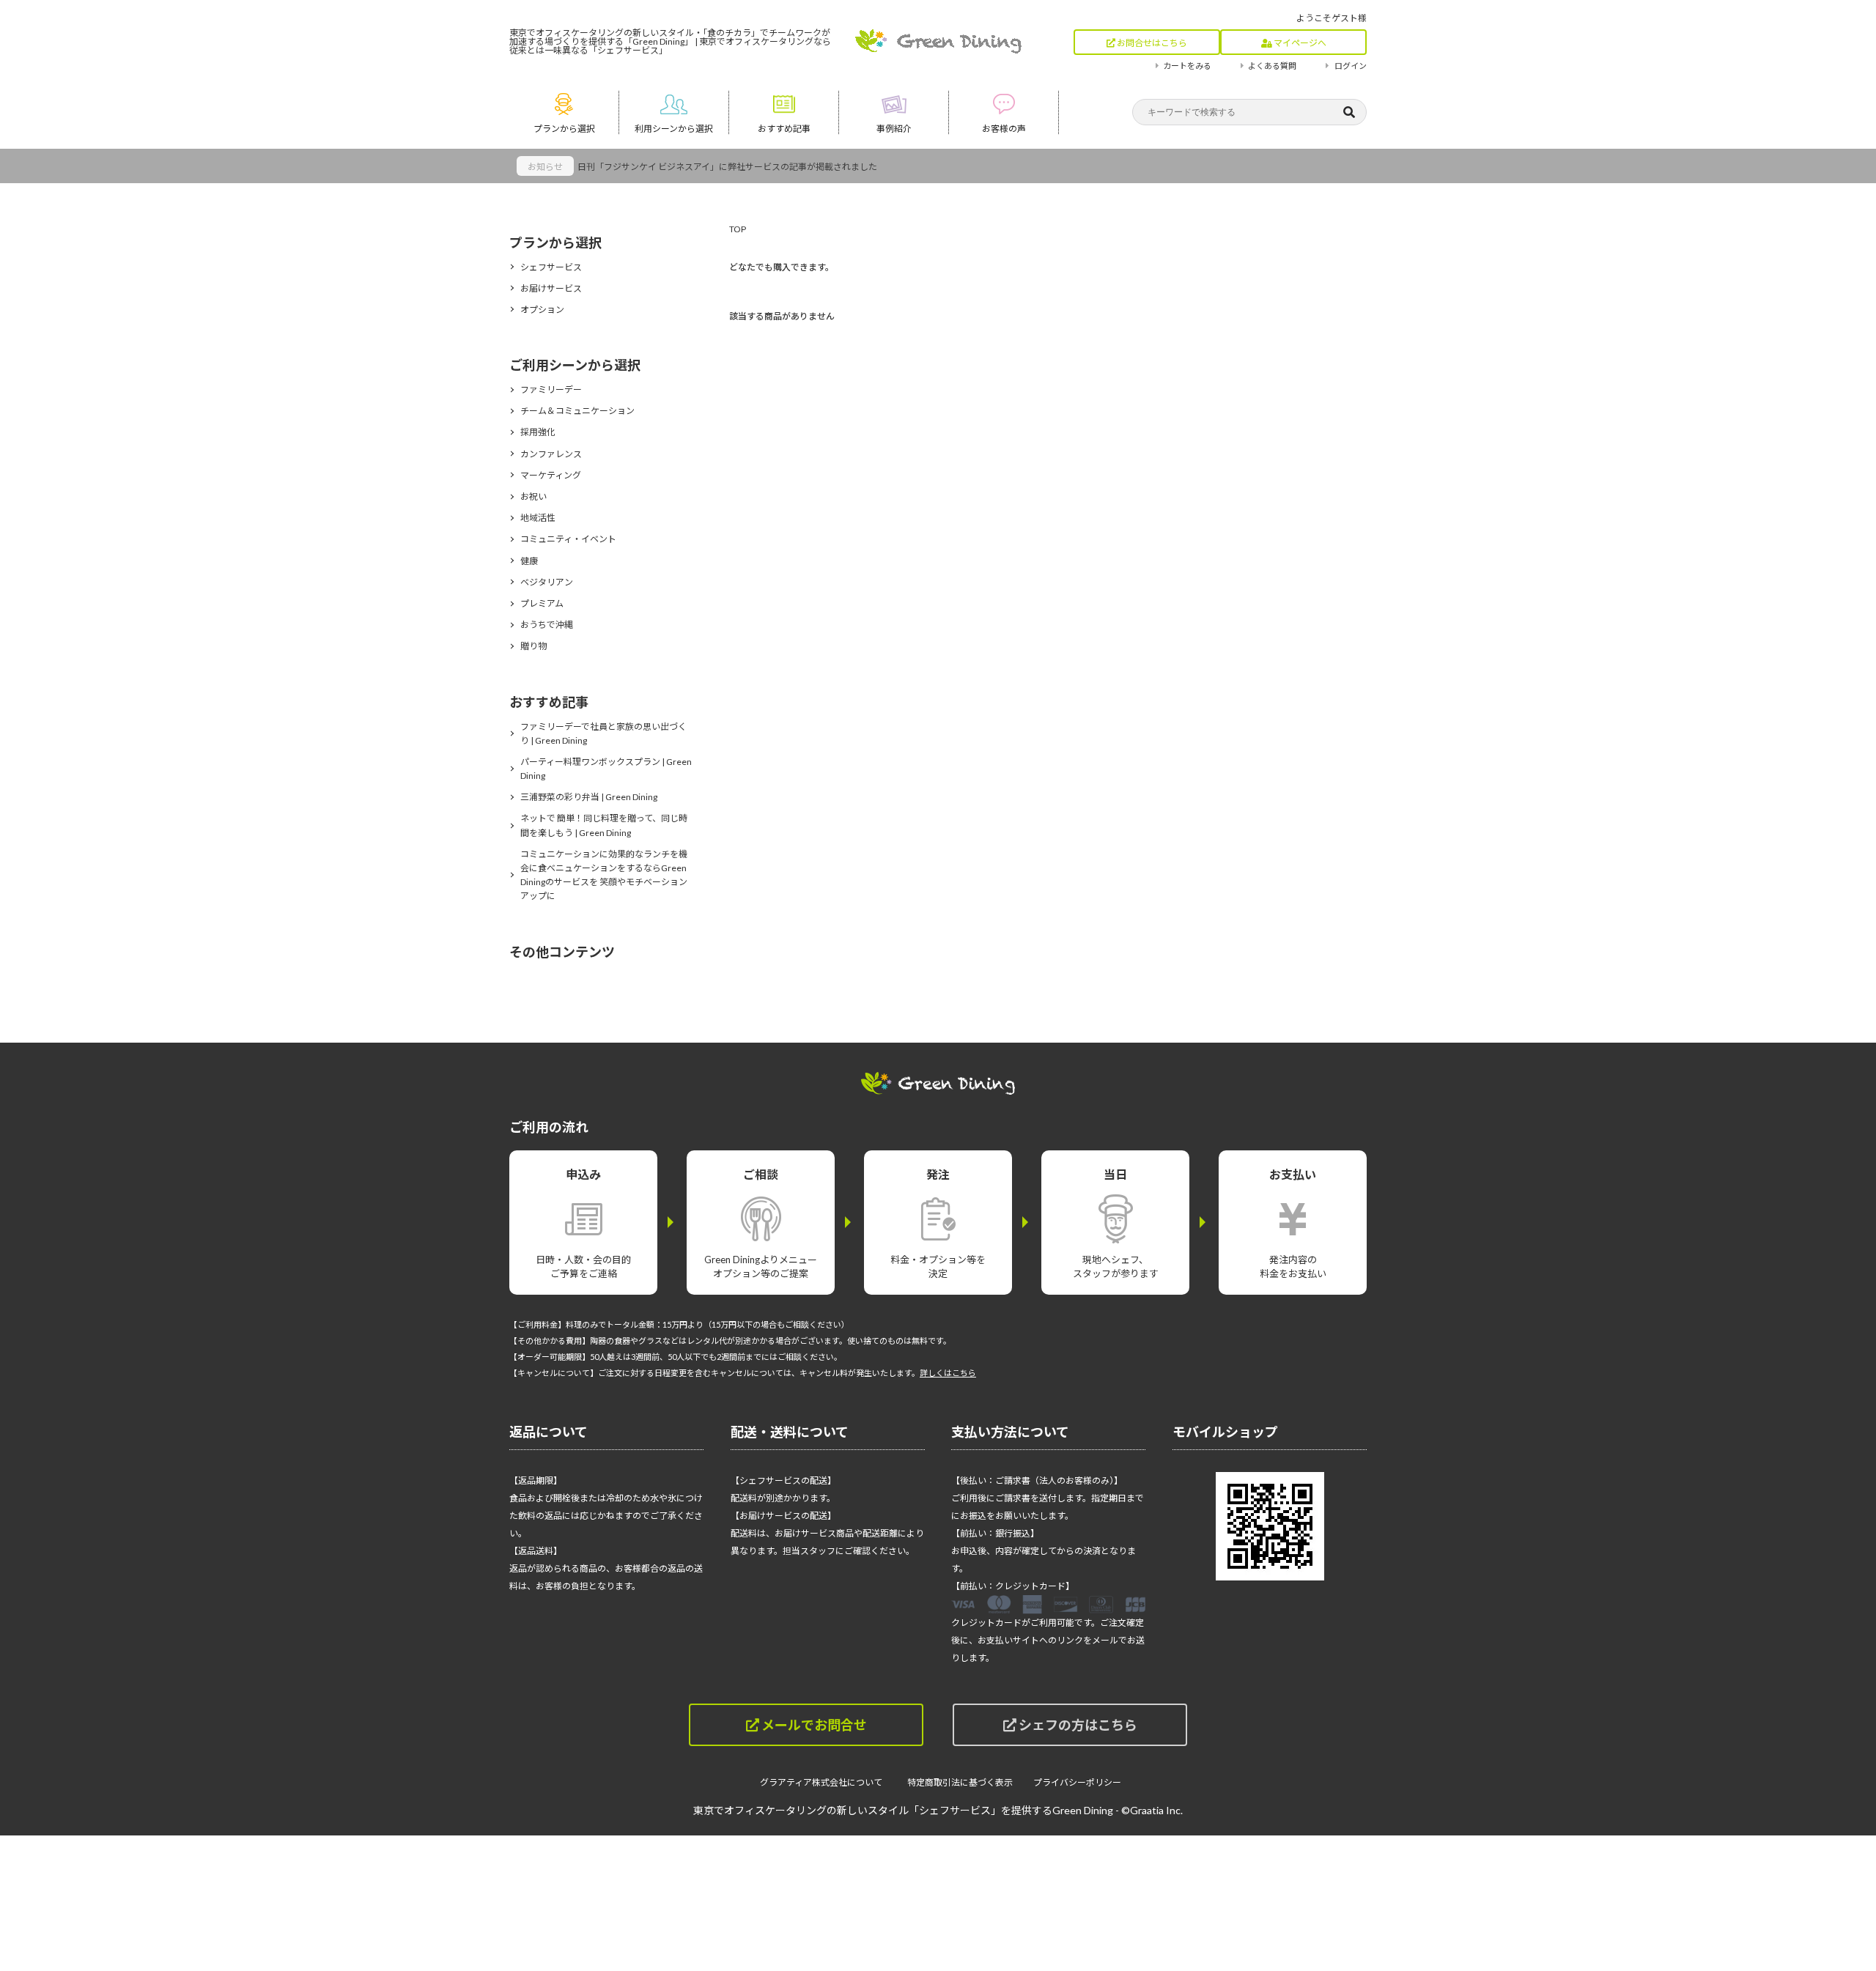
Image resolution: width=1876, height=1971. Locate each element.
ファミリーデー (551, 389)
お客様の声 (1004, 129)
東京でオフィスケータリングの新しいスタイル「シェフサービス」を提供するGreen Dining (903, 1810)
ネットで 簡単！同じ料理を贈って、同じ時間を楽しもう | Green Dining (604, 825)
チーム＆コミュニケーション (577, 411)
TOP (738, 229)
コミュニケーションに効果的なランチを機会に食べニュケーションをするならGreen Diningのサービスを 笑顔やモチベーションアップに (604, 875)
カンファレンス (551, 454)
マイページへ (1299, 43)
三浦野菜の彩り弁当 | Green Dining (589, 797)
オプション (542, 310)
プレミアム (542, 603)
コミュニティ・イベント (568, 539)
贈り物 (533, 646)
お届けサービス (551, 288)
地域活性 (538, 518)
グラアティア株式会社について (826, 1782)
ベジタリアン (547, 582)
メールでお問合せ (813, 1725)
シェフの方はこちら (1077, 1725)
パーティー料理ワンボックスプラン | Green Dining (606, 769)
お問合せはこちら (1151, 43)
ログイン (1351, 66)
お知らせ (545, 167)
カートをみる (1187, 66)
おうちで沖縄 (547, 625)
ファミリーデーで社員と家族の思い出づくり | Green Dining (603, 733)
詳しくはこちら (948, 1373)
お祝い (533, 496)
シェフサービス (551, 267)
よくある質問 (1272, 66)
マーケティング (551, 475)
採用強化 (538, 432)
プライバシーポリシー (1077, 1782)
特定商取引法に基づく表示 (960, 1782)
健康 (529, 561)
